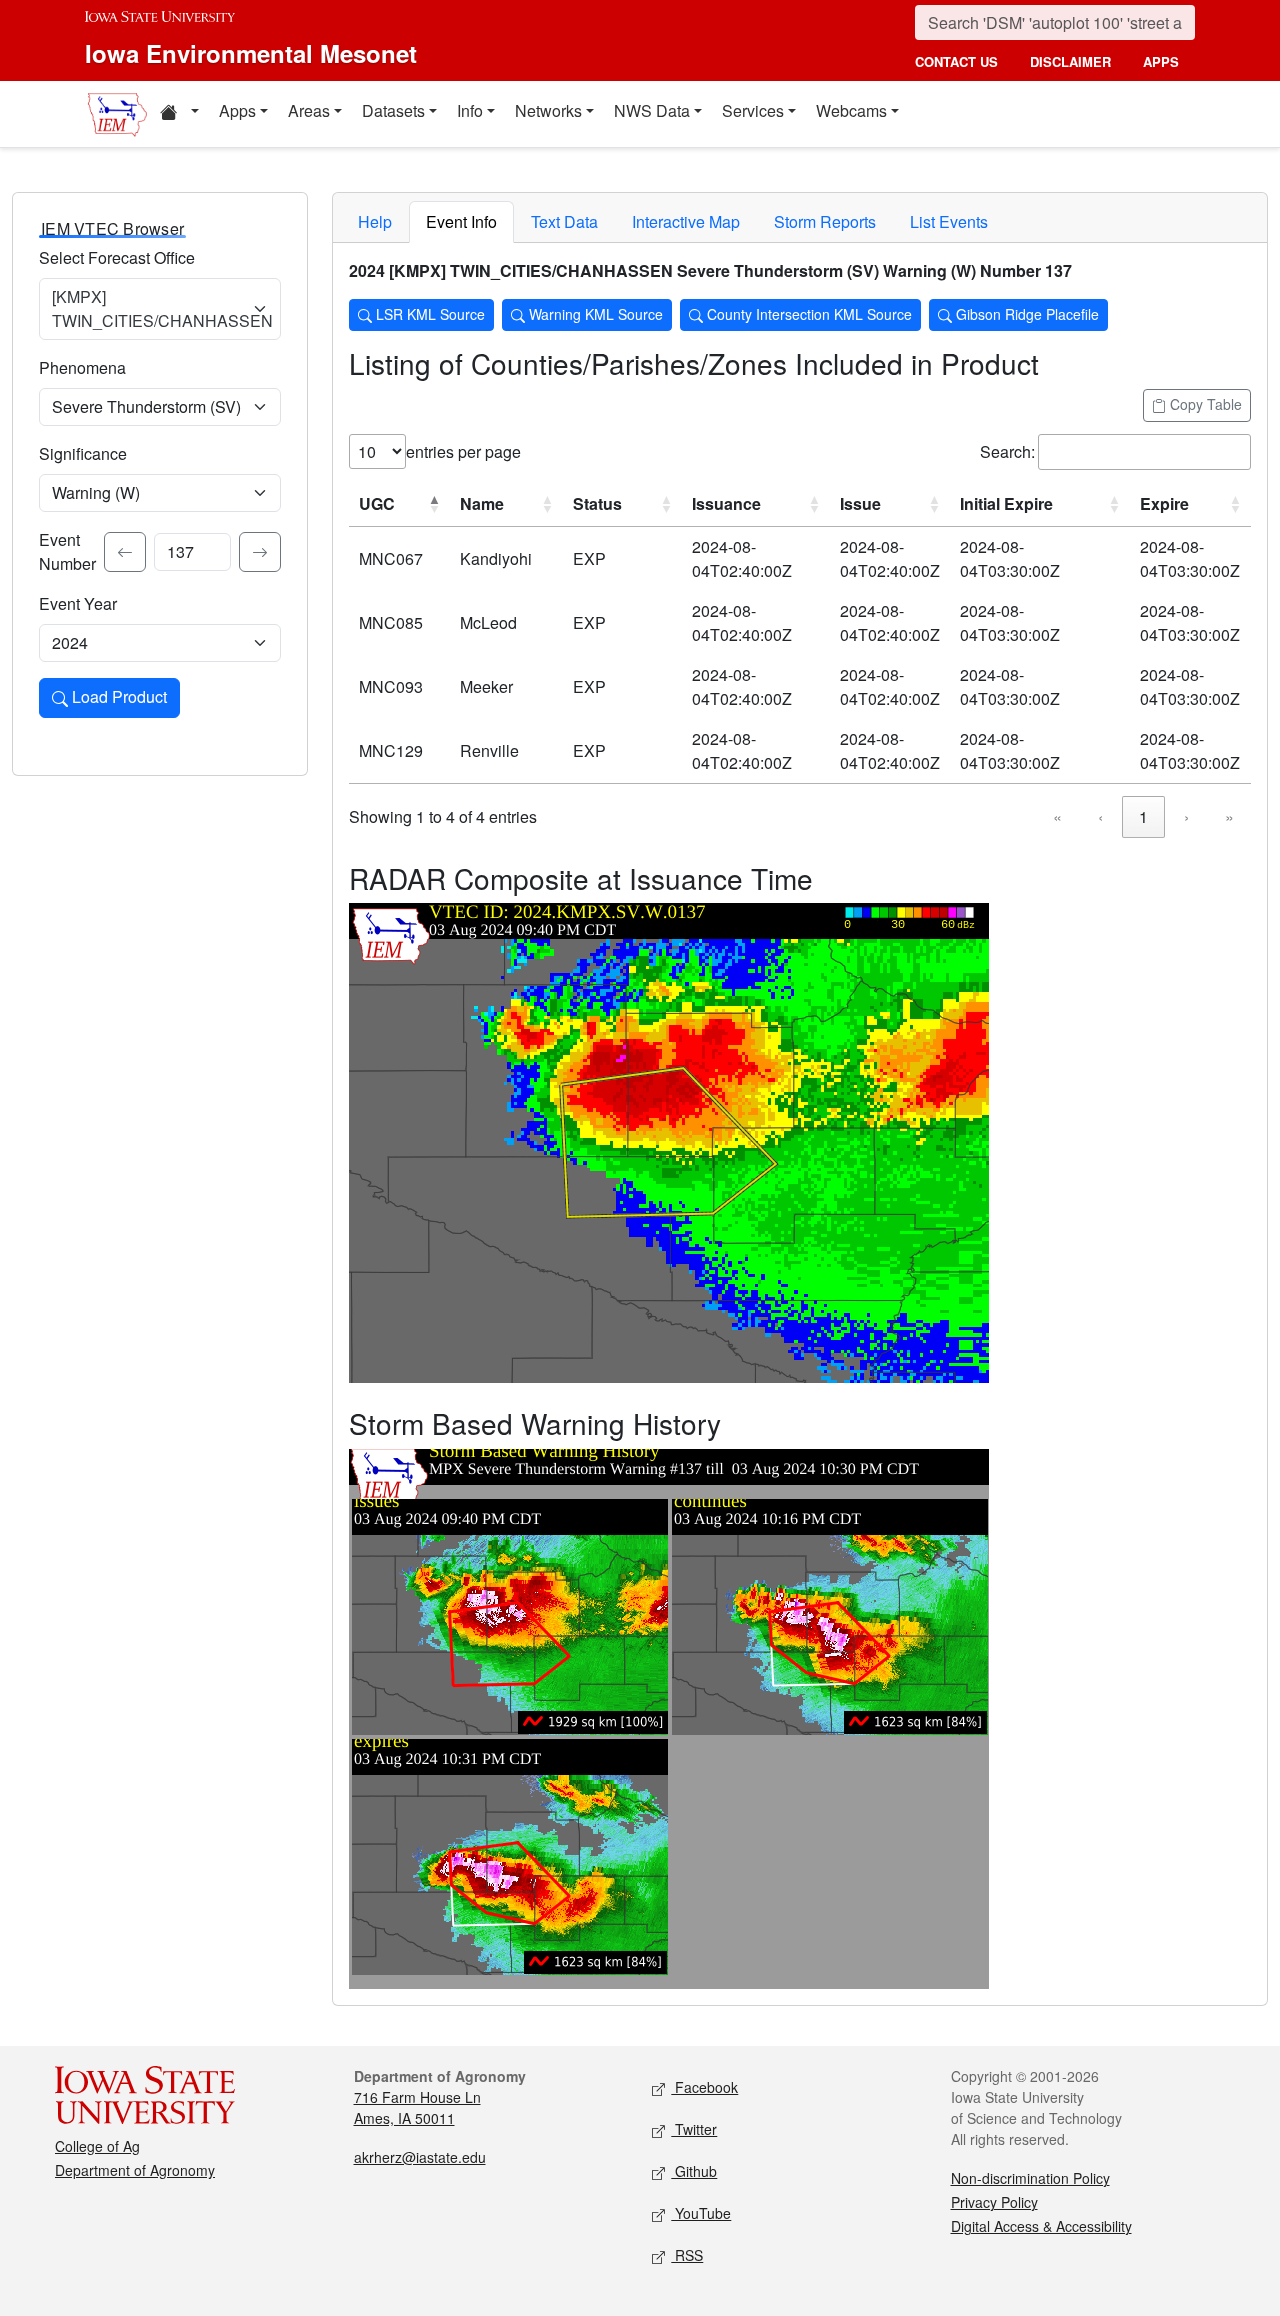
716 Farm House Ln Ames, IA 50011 (417, 2107)
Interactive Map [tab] (686, 221)
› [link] (1186, 816)
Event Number (67, 551)
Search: (1007, 451)
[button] (179, 114)
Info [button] (470, 110)
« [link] (1057, 816)
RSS (687, 2255)
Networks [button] (548, 110)
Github (694, 2171)
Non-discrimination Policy (1030, 2178)
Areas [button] (309, 110)
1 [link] (1143, 816)
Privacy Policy (994, 2202)
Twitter (694, 2129)
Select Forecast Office (117, 257)
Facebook (704, 2087)
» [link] (1229, 816)
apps (1161, 61)
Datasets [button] (393, 110)
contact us (956, 61)
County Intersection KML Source (807, 314)
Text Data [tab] (564, 221)
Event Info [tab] (461, 221)
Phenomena (82, 367)
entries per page (463, 451)
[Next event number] (260, 552)
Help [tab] (375, 221)
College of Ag (97, 2146)
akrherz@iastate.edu (420, 2157)
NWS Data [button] (652, 110)
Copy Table (1204, 404)
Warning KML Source (594, 314)
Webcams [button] (851, 110)
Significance (83, 453)
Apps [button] (237, 110)
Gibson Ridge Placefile (1025, 314)
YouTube (701, 2213)
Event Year (78, 603)
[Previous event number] (125, 552)
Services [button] (753, 110)
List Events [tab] (949, 221)
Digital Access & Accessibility (1041, 2226)
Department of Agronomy (135, 2170)
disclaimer (1070, 61)
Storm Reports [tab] (825, 221)
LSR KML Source (428, 314)
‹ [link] (1100, 816)
